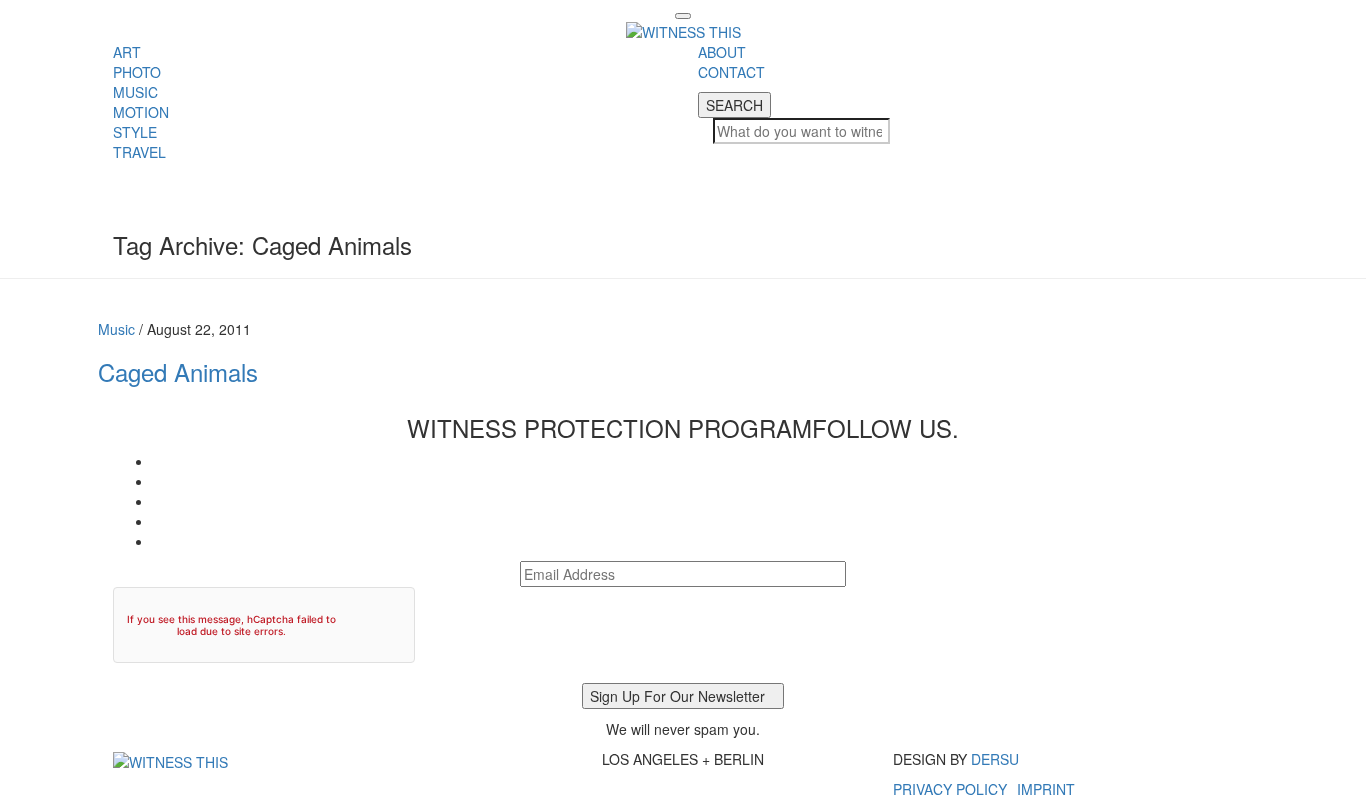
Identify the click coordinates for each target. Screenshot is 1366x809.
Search (734, 105)
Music (116, 329)
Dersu (995, 759)
